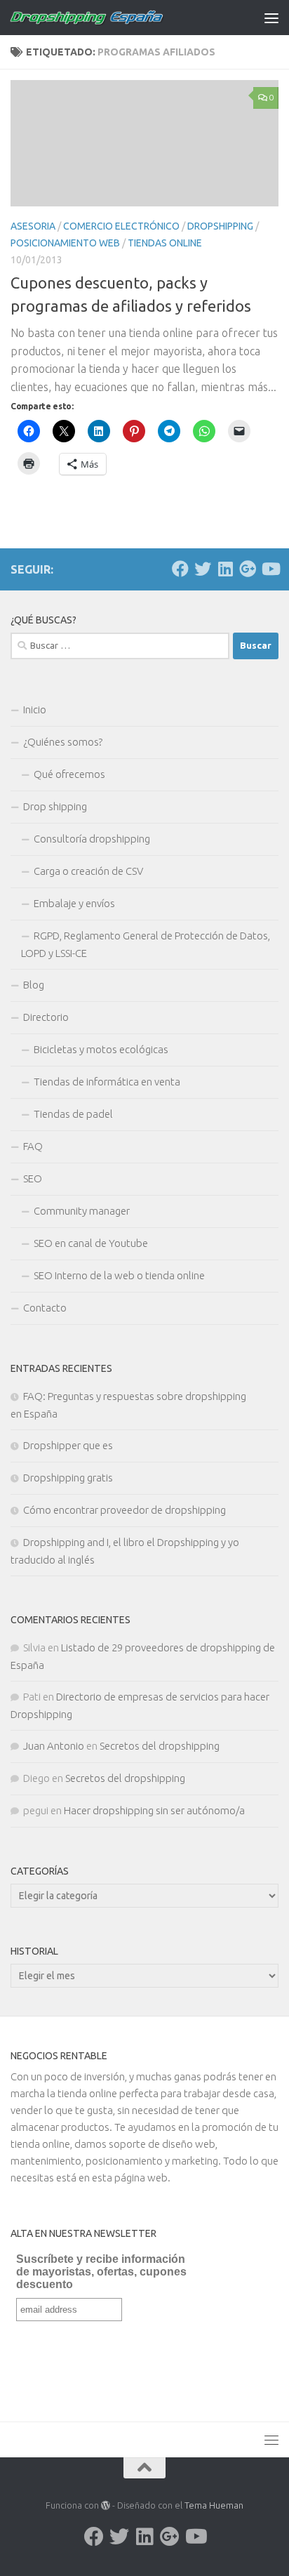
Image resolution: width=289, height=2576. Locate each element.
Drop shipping (55, 806)
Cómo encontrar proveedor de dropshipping (125, 1510)
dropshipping (220, 226)
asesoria (33, 226)
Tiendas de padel (73, 1114)
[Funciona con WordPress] (106, 2505)
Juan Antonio (54, 1746)
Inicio (35, 709)
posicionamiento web (65, 243)
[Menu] (271, 18)
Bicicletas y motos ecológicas (101, 1049)
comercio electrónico (121, 226)
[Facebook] (180, 569)
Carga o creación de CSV (88, 871)
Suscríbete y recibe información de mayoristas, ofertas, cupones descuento (101, 2272)
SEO (33, 1178)
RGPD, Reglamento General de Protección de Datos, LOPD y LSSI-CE (146, 944)
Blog (34, 985)
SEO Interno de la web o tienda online (119, 1275)
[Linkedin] (225, 569)
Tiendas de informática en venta (107, 1082)
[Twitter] (203, 569)
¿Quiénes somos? (63, 742)
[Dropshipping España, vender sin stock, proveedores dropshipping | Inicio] (113, 18)
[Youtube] (270, 569)
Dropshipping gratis (68, 1478)
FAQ (33, 1146)
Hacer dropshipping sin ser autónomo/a (154, 1810)
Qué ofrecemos (69, 774)
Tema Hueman (214, 2505)
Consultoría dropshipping (92, 839)
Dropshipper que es (68, 1445)
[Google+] (248, 569)
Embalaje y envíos (74, 903)
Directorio (46, 1017)
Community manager (82, 1211)
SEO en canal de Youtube (91, 1243)
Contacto (45, 1308)
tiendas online (165, 243)
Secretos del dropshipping (160, 1746)
